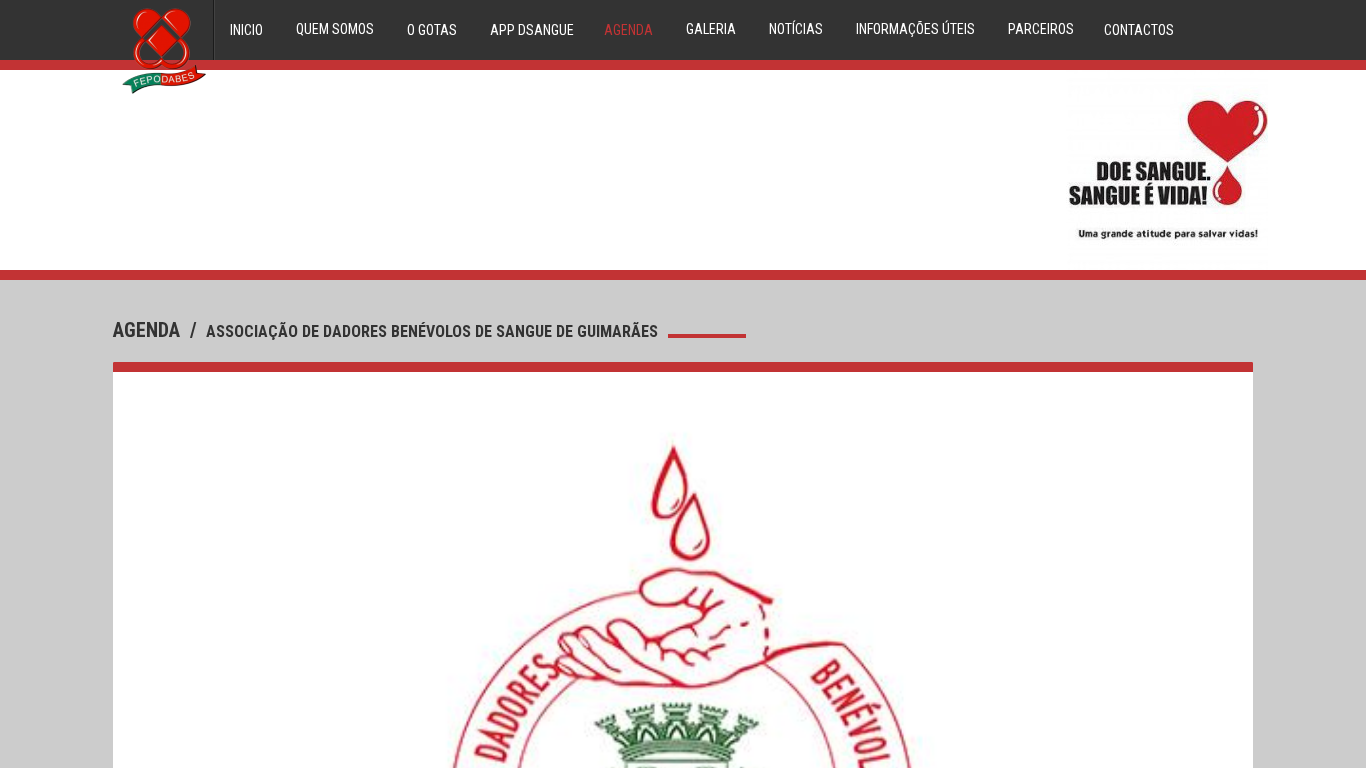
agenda (149, 330)
